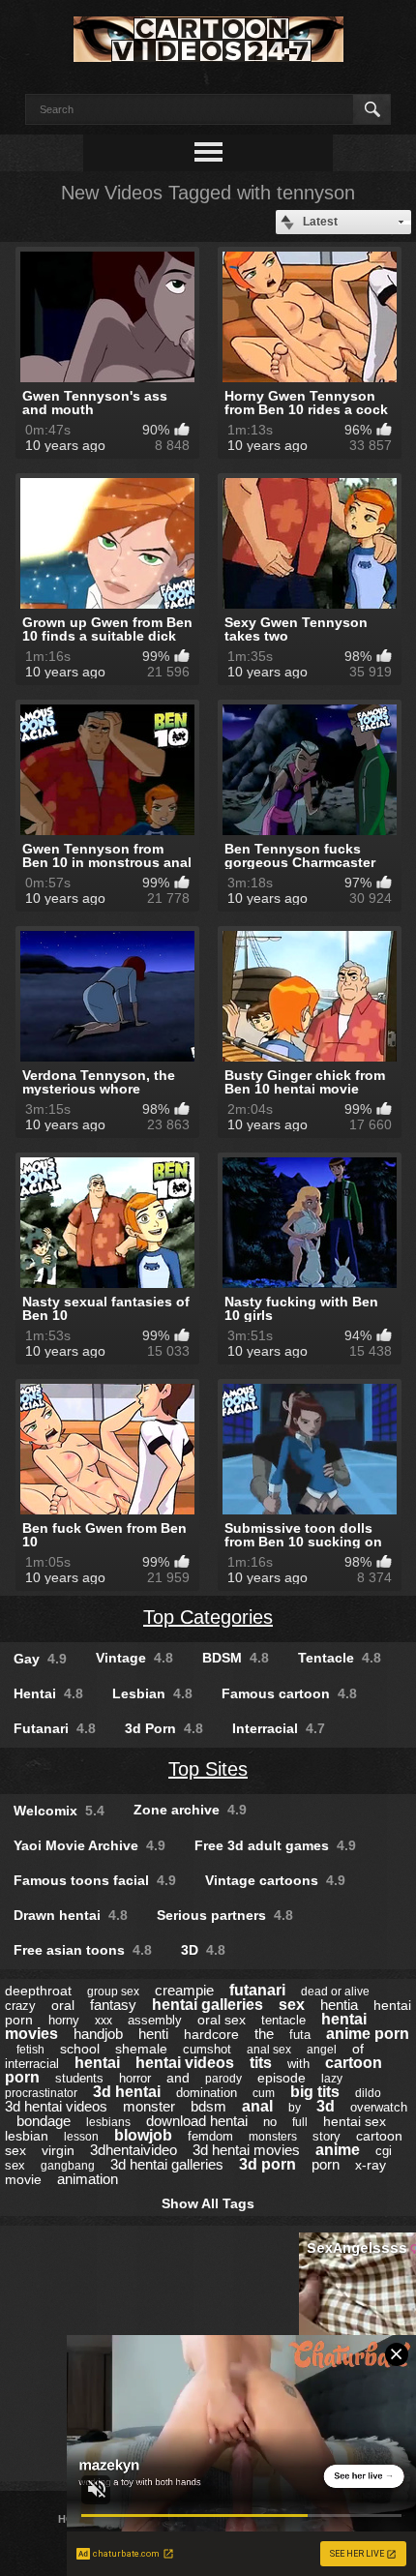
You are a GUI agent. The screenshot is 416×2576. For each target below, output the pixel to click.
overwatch (379, 2107)
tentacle (283, 2020)
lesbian (27, 2136)
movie (23, 2179)
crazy (20, 2006)
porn (326, 2164)
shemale (141, 2049)
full (300, 2122)
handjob (98, 2034)
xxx (104, 2021)
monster (149, 2106)
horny (64, 2020)
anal (257, 2106)
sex (292, 2005)
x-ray (371, 2165)
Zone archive (190, 1810)
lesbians (108, 2122)
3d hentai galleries (167, 2164)
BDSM (236, 1658)
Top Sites (208, 1769)
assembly (155, 2020)
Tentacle (340, 1658)
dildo (368, 2093)
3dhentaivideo (134, 2150)
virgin (58, 2150)
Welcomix (59, 1811)
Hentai (48, 1693)
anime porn (368, 2034)
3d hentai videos (56, 2106)
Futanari (55, 1728)
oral (63, 2005)
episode (282, 2078)
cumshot (207, 2049)
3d (326, 2106)
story (327, 2136)
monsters (273, 2137)
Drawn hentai (71, 1915)
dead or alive (335, 1992)
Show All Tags (208, 2203)
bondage (44, 2121)
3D (203, 1950)
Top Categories (208, 1617)
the (264, 2034)
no (270, 2122)
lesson (81, 2137)
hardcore (211, 2034)
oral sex (222, 2020)
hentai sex (355, 2121)
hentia (339, 2005)
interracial (32, 2064)
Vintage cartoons (275, 1880)
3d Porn (164, 1728)
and (178, 2078)
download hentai (197, 2121)
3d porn (267, 2164)
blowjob (143, 2135)
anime (338, 2150)
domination (207, 2093)
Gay (40, 1659)
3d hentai (127, 2092)
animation (88, 2179)
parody (223, 2079)
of (358, 2049)
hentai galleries (208, 2005)
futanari (257, 1990)
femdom (210, 2136)
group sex (113, 1992)
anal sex (269, 2050)
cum (264, 2093)
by (295, 2108)
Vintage (134, 1658)
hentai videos (185, 2063)
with (298, 2064)
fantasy (113, 2005)
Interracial (279, 1728)
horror (135, 2078)
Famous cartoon (289, 1693)
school (80, 2049)
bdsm (208, 2106)
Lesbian (152, 1693)
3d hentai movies (246, 2150)
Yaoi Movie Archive (89, 1845)
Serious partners (225, 1915)
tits (261, 2063)
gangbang (68, 2166)
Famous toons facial (95, 1880)
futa (300, 2035)
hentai (97, 2063)
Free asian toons (83, 1950)
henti (153, 2034)
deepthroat (38, 1991)
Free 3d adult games (275, 1845)
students (79, 2078)
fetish (30, 2050)
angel (322, 2050)
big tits (315, 2092)
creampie (184, 1990)
